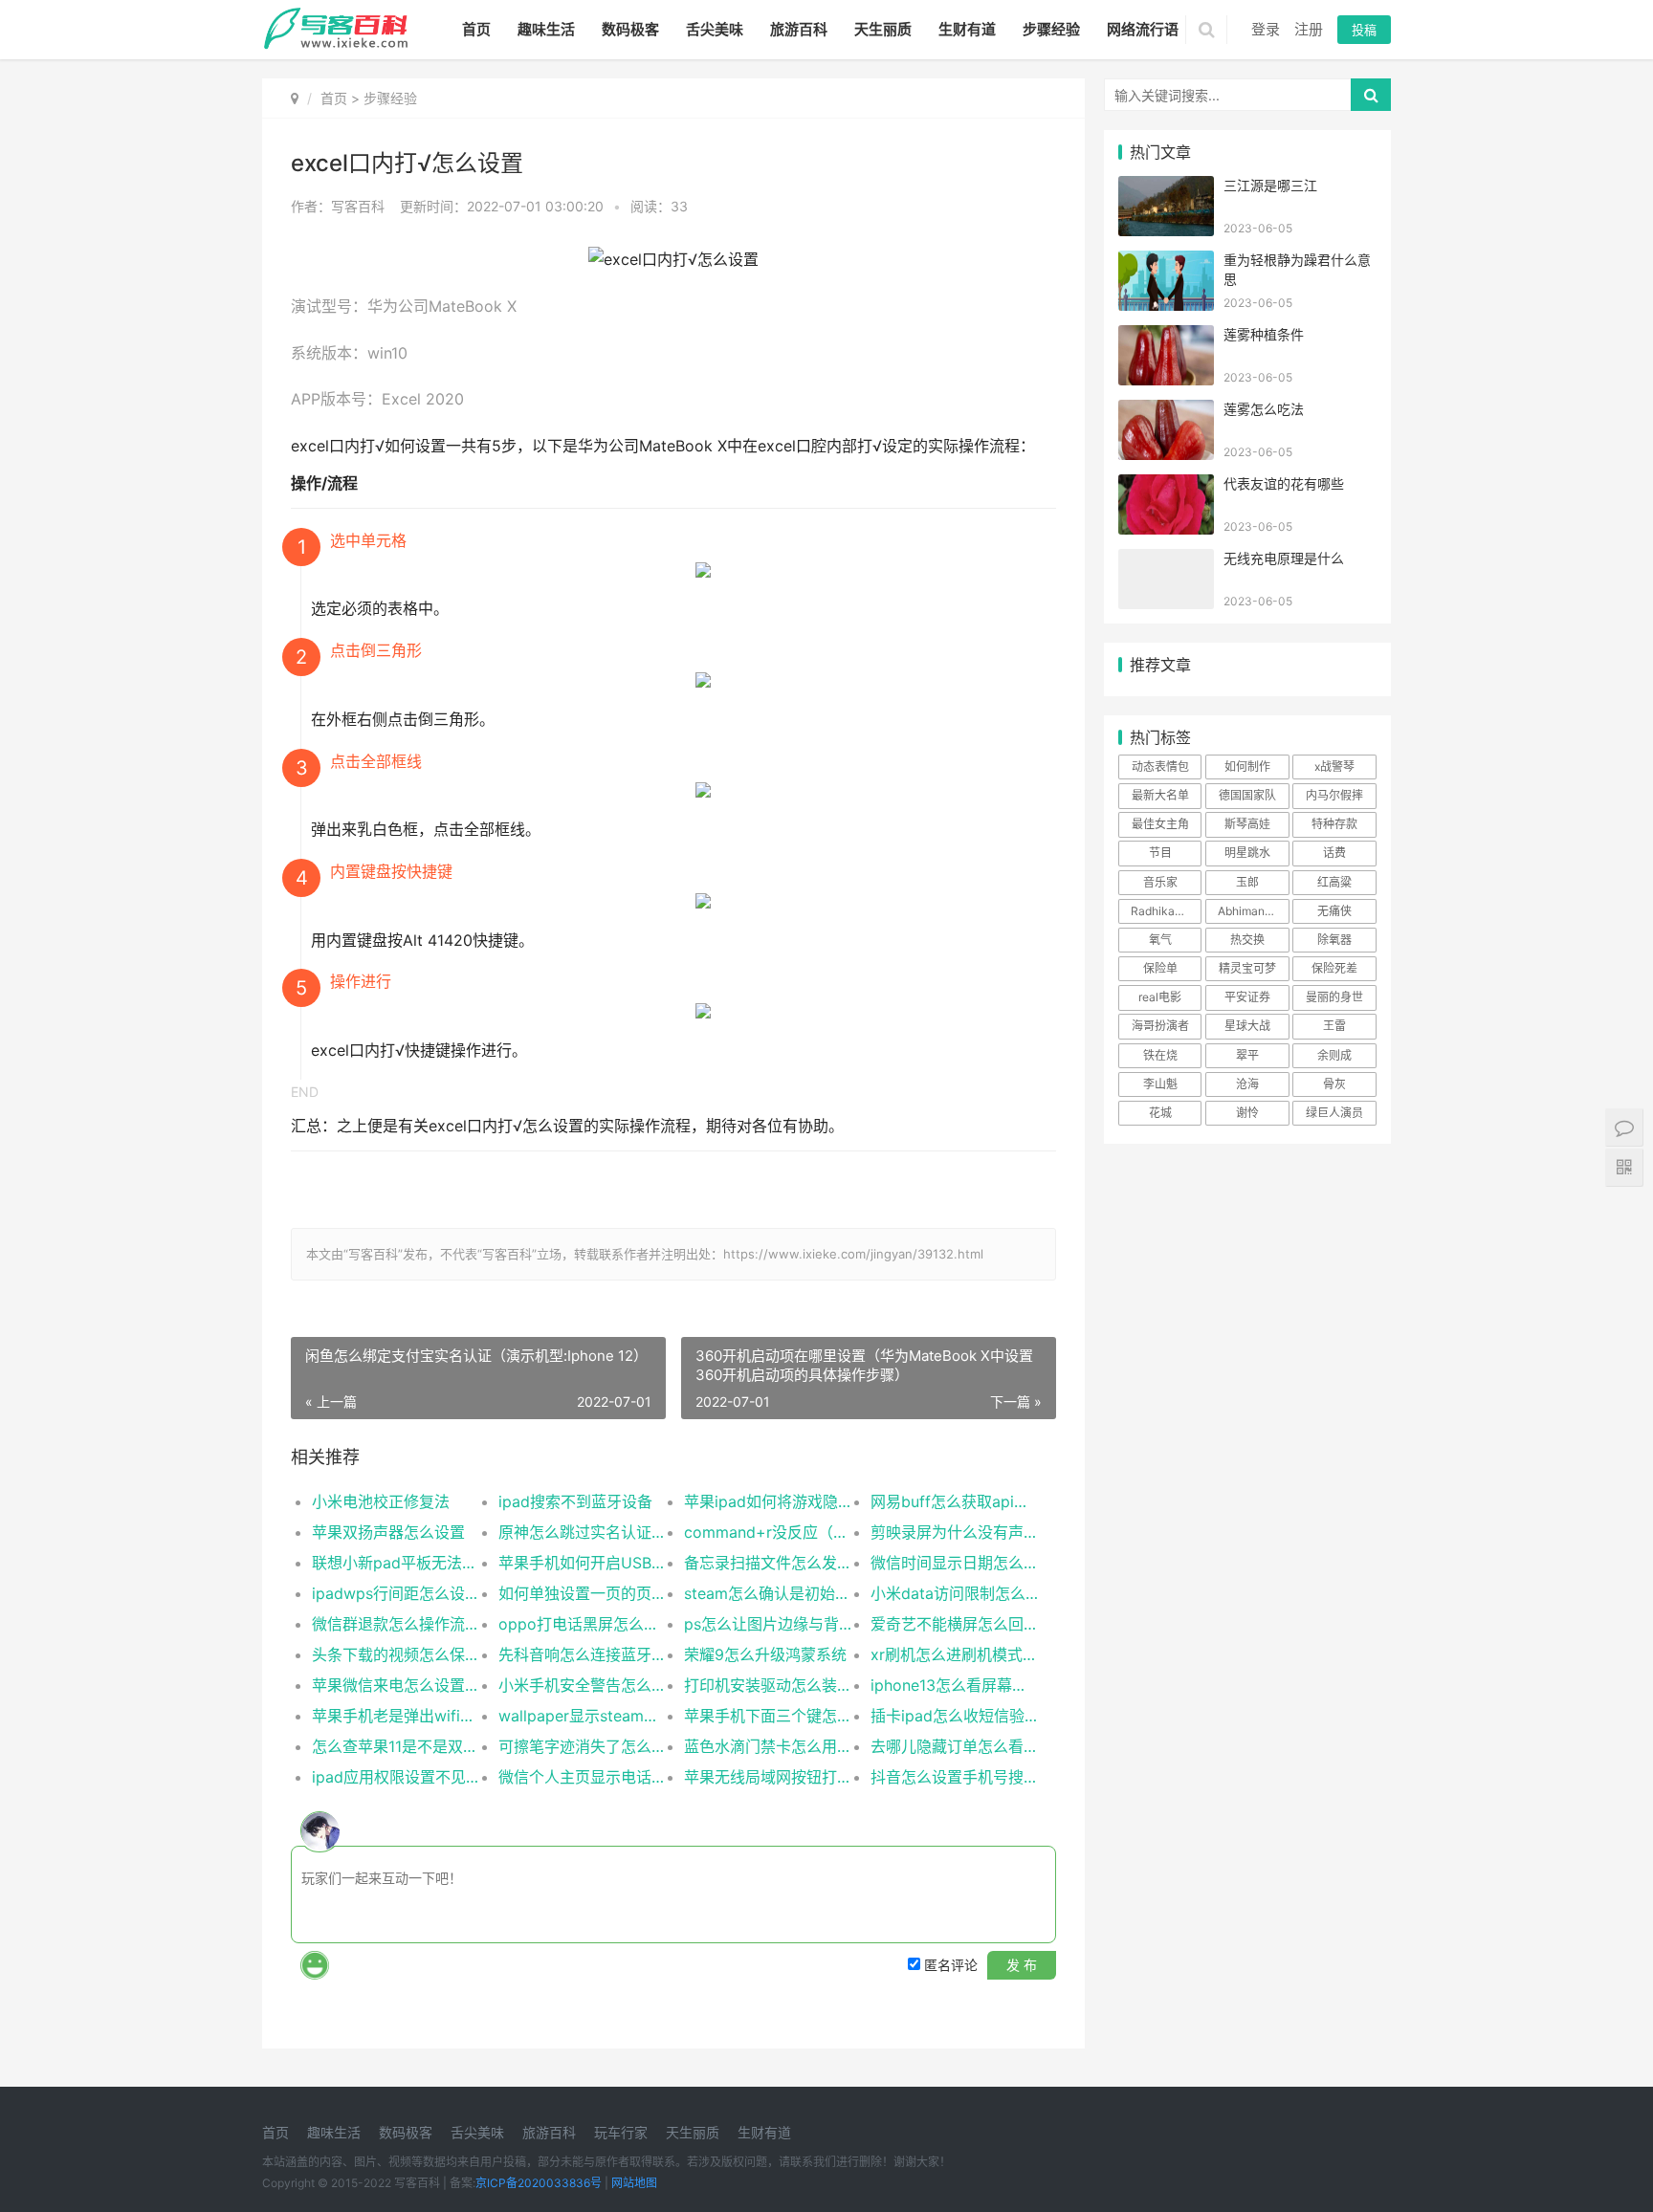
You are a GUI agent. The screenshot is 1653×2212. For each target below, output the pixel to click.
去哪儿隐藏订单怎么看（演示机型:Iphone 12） (954, 1746)
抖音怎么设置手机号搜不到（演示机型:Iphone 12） (954, 1777)
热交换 (1247, 940)
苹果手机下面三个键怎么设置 (768, 1716)
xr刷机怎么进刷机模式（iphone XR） (954, 1654)
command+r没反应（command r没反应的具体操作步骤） (768, 1532)
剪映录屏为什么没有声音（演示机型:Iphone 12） (954, 1532)
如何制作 (1247, 767)
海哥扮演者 (1160, 1026)
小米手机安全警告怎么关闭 (582, 1685)
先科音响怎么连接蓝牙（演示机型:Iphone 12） (582, 1654)
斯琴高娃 (1247, 824)
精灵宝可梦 (1247, 968)
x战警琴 (1334, 767)
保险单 (1160, 968)
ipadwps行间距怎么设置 (396, 1593)
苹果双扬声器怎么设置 (388, 1532)
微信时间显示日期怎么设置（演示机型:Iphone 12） (954, 1563)
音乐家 (1160, 882)
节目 (1160, 853)
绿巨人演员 (1334, 1113)
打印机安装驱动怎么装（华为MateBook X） (768, 1685)
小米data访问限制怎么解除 (954, 1593)
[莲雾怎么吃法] (1166, 412)
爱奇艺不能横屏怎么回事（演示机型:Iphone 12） (954, 1624)
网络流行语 (1143, 29)
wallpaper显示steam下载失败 (582, 1716)
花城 (1160, 1113)
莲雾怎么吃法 (1264, 409)
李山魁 (1160, 1084)
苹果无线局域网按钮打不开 (768, 1777)
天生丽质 (883, 29)
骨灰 (1334, 1084)
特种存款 (1334, 824)
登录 (1266, 29)
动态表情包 (1160, 767)
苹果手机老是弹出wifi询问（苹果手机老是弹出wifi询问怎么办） (396, 1716)
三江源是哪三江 (1270, 185)
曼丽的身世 (1334, 997)
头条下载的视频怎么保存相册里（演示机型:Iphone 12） (396, 1654)
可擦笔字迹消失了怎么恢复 (582, 1746)
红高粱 (1334, 882)
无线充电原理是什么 (1284, 558)
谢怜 (1247, 1113)
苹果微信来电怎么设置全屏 (396, 1685)
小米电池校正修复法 (381, 1501)
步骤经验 (1051, 29)
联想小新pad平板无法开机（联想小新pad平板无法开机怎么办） (396, 1563)
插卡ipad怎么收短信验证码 (954, 1716)
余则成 (1334, 1055)
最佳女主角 (1160, 824)
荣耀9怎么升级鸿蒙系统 (765, 1654)
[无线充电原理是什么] (1166, 561)
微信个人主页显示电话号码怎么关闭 (582, 1777)
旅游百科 (799, 29)
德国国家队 (1247, 795)
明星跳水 (1247, 853)
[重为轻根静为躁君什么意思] (1166, 263)
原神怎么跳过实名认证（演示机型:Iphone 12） (582, 1532)
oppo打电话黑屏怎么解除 (582, 1624)
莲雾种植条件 (1264, 334)
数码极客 (630, 29)
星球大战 (1247, 1026)
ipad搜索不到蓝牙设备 (575, 1501)
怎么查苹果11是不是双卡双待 (396, 1746)
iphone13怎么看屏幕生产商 (954, 1685)
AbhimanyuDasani (1253, 911)
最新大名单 (1160, 795)
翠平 (1247, 1055)
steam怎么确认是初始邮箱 (768, 1593)
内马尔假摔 (1334, 795)
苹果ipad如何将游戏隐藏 (768, 1501)
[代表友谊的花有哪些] (1166, 486)
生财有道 (967, 29)
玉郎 (1247, 882)
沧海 (1247, 1084)
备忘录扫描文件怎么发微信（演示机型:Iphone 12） (768, 1563)
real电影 (1160, 997)
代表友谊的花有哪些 (1284, 483)
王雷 (1334, 1026)
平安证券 (1247, 997)
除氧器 (1334, 940)
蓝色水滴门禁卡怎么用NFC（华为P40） (768, 1746)
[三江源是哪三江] (1166, 188)
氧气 (1160, 940)
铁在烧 (1160, 1055)
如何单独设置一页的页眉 (582, 1593)
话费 (1334, 853)
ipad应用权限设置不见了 (396, 1777)
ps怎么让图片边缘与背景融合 (768, 1624)
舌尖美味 (715, 29)
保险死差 (1334, 968)
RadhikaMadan (1166, 911)
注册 (1309, 29)
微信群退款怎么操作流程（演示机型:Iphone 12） (396, 1624)
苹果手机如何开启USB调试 (582, 1563)
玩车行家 (621, 2132)
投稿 (1364, 30)
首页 (476, 29)
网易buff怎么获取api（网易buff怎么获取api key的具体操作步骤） (954, 1501)
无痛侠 (1334, 911)
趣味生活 (546, 29)
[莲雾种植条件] (1166, 337)
